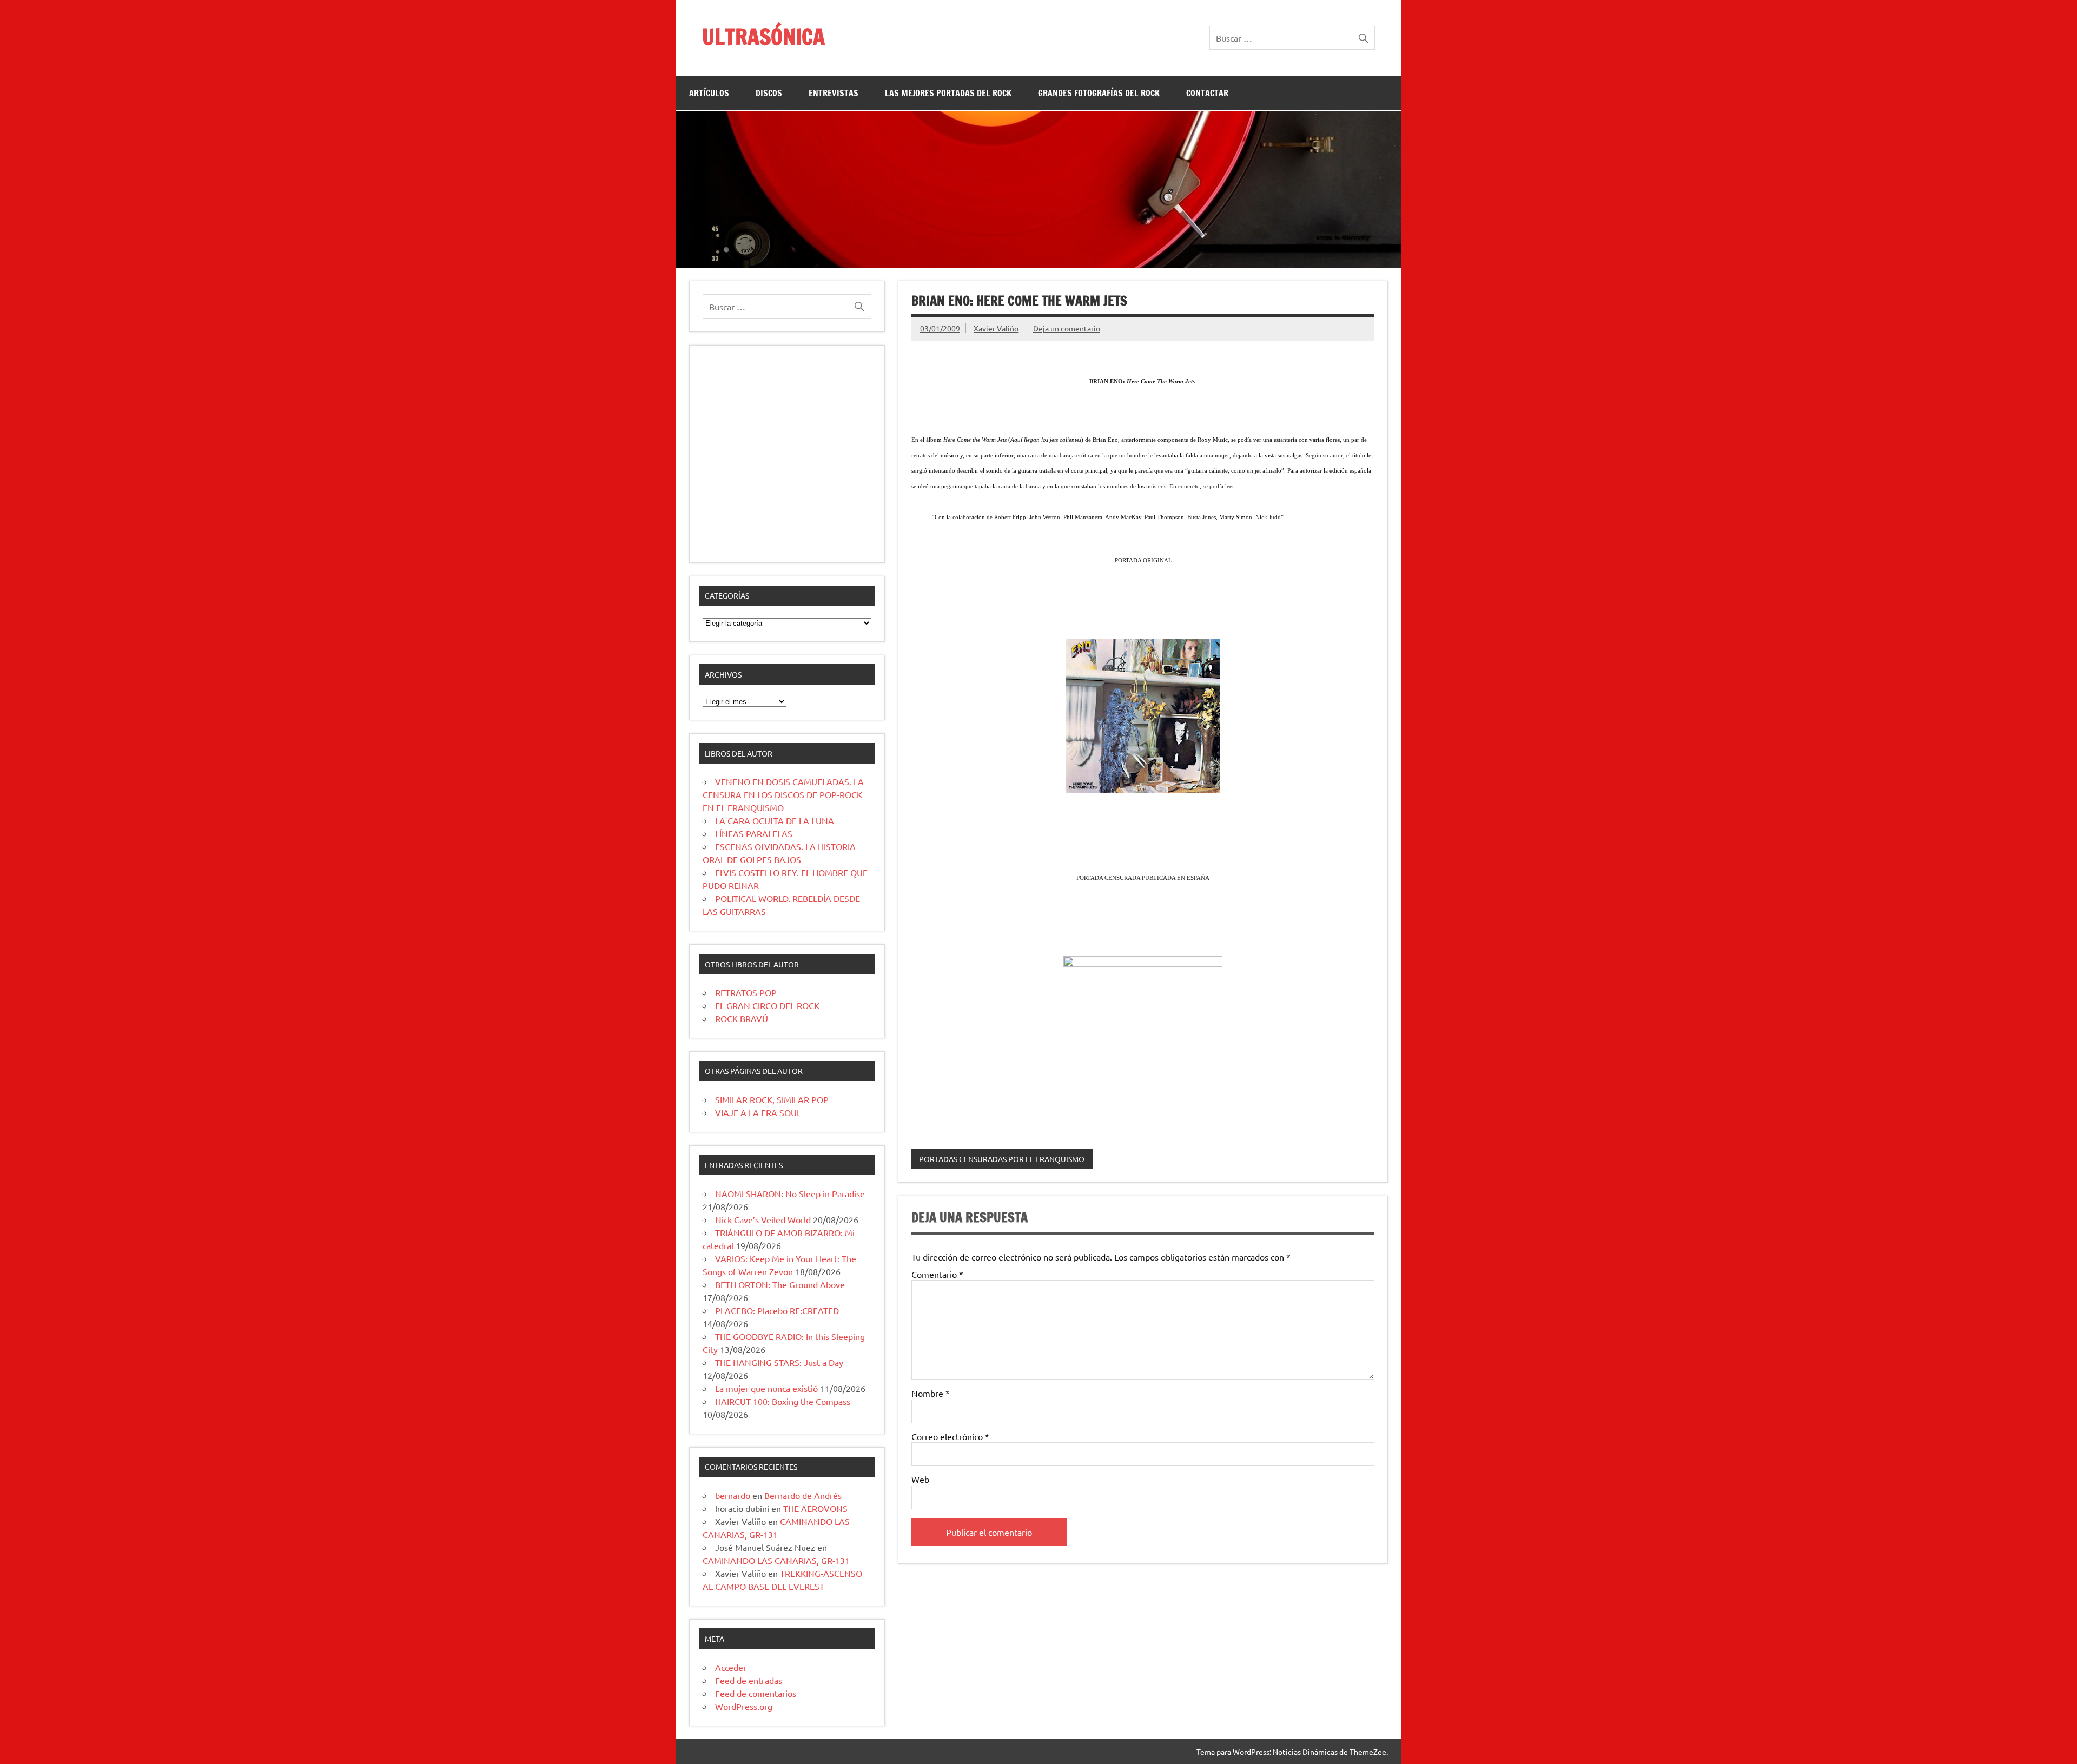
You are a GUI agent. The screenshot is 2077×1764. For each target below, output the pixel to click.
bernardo (733, 1495)
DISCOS (769, 93)
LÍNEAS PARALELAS (754, 833)
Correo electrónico (950, 1436)
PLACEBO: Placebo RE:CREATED (777, 1310)
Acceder (731, 1667)
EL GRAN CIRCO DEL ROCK (767, 1005)
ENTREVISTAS (834, 93)
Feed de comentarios (756, 1693)
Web (920, 1479)
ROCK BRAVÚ (742, 1018)
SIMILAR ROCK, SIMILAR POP (772, 1099)
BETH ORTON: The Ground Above (780, 1284)
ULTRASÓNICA (763, 37)
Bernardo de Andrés (803, 1495)
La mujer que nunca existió (766, 1388)
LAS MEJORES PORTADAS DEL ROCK (948, 93)
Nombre (931, 1393)
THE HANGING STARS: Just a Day (779, 1362)
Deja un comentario (1067, 328)
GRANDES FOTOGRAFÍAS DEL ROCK (1099, 93)
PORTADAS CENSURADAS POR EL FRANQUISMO (1002, 1159)
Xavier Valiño (996, 328)
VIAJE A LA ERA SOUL (758, 1112)
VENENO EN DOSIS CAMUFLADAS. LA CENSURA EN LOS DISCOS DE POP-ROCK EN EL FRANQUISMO (783, 794)
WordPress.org (744, 1706)
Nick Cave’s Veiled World (763, 1219)
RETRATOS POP (746, 992)
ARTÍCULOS (709, 93)
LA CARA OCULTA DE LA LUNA (775, 820)
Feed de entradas (749, 1680)
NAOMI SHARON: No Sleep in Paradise (790, 1193)
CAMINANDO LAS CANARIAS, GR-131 (776, 1560)
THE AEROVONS (815, 1508)
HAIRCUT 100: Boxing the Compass (783, 1401)
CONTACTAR (1207, 93)
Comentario (937, 1274)
